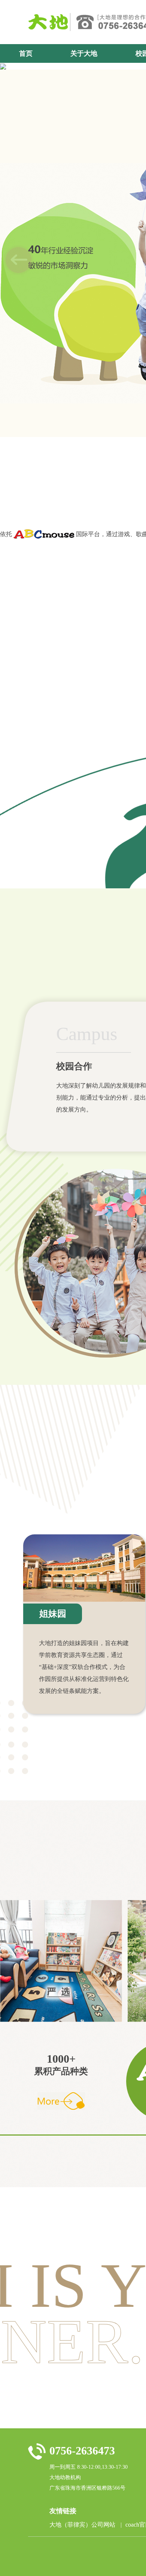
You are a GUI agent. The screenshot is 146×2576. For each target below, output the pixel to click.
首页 (26, 53)
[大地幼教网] (49, 22)
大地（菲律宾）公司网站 (86, 2526)
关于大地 (84, 53)
